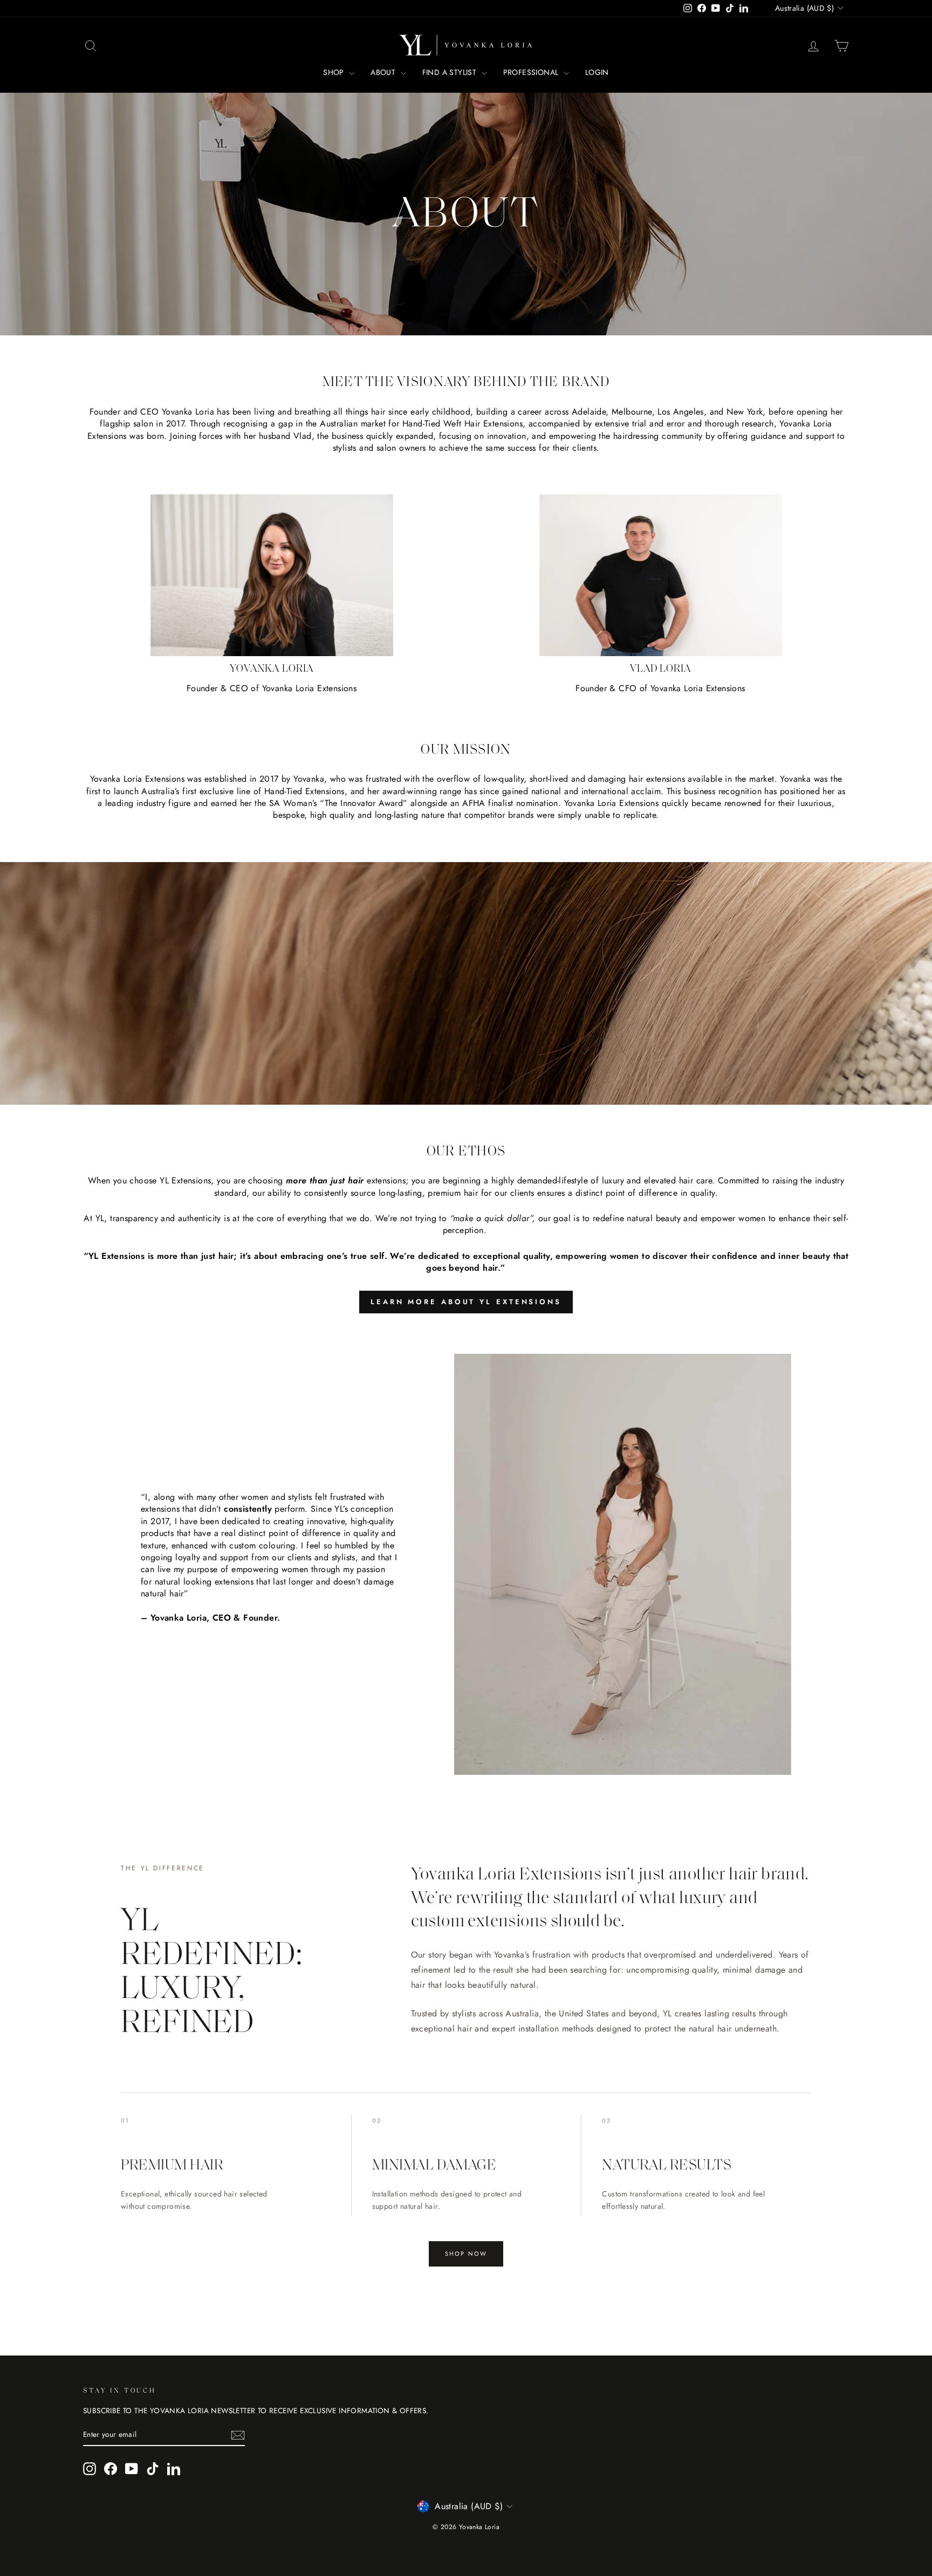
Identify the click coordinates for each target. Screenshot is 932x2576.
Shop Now (466, 2254)
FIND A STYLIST (451, 72)
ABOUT (384, 72)
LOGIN (597, 72)
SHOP (335, 72)
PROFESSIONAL (532, 72)
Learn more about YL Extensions (466, 1302)
